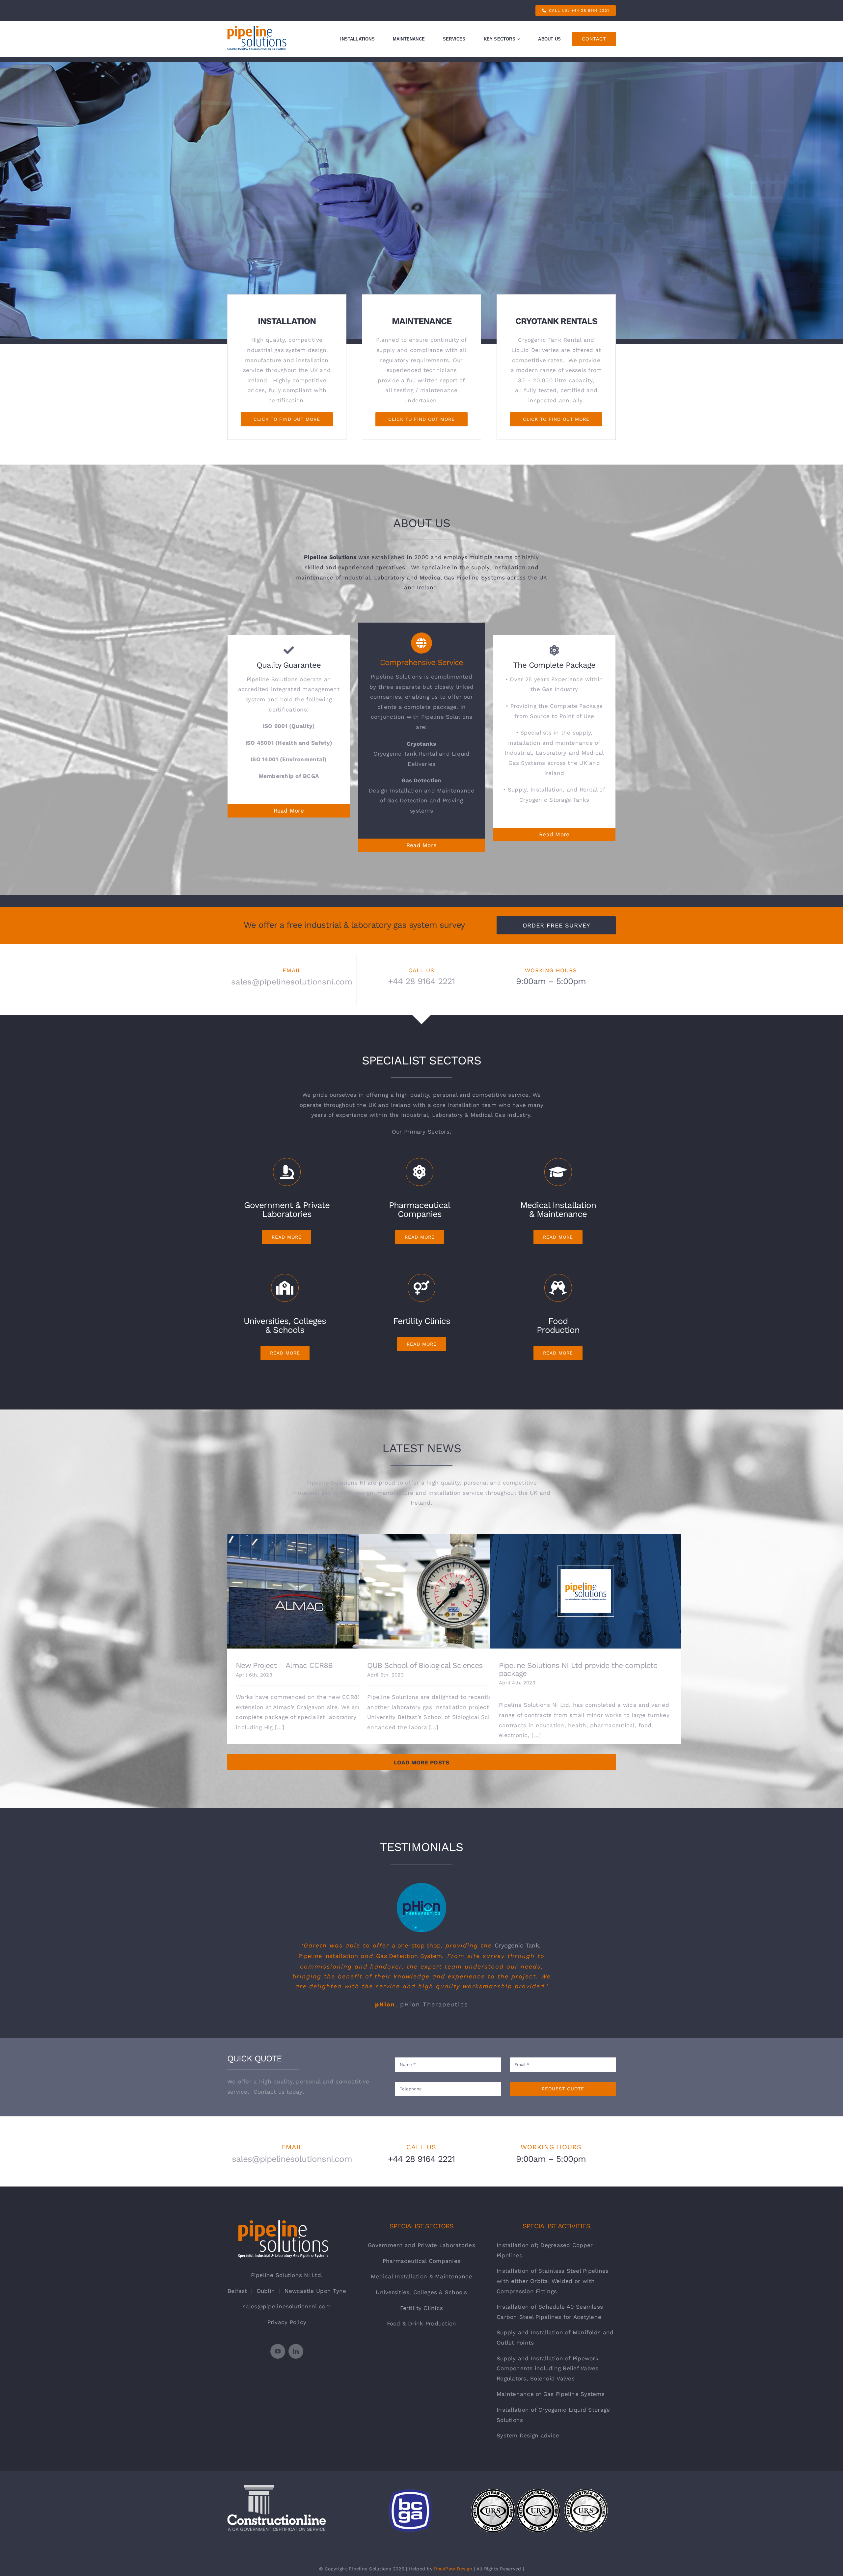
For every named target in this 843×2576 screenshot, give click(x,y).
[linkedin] (296, 2351)
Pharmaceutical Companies (421, 2261)
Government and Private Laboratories (421, 2245)
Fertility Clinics (421, 2308)
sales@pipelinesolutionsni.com (292, 982)
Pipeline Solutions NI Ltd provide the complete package (586, 1586)
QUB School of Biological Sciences (454, 1586)
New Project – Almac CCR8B (323, 1586)
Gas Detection (421, 780)
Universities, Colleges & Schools (421, 2292)
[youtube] (278, 2351)
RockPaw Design (453, 2569)
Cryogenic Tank (517, 1945)
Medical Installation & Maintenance (421, 2276)
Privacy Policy (287, 2322)
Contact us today (278, 2092)
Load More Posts (422, 1762)
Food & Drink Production (422, 2323)
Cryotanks (421, 744)
